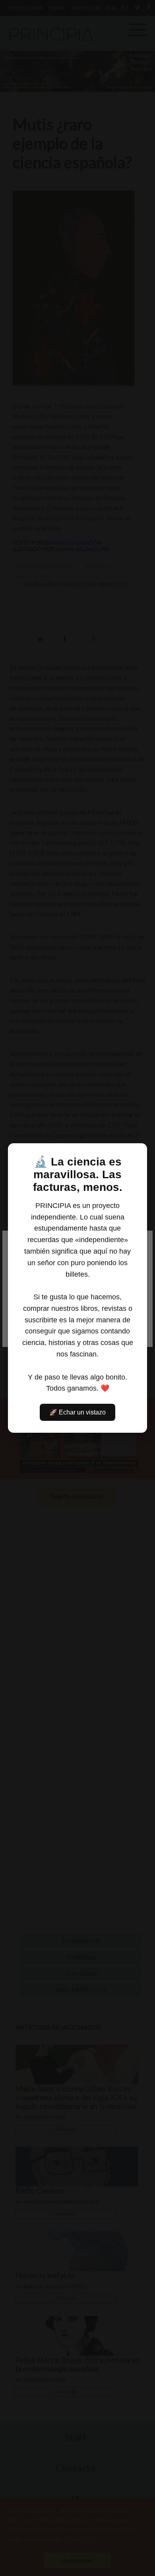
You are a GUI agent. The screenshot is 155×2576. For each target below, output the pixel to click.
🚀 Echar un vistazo (77, 1412)
